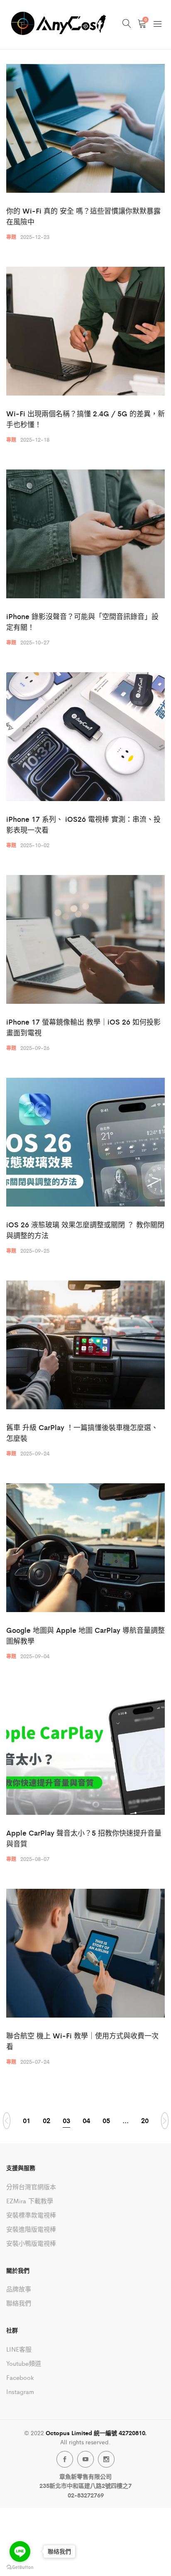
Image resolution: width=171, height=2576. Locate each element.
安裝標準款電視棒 (31, 2215)
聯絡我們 (19, 2303)
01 (27, 2120)
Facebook (20, 2377)
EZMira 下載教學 (30, 2201)
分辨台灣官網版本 (31, 2186)
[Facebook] (65, 2459)
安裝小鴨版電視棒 (31, 2243)
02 (46, 2120)
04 (86, 2120)
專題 (11, 237)
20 (145, 2120)
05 (106, 2120)
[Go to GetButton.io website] (20, 2567)
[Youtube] (85, 2459)
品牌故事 (19, 2289)
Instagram (20, 2391)
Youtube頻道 (24, 2363)
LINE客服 (19, 2349)
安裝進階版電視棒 (31, 2229)
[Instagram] (106, 2459)
